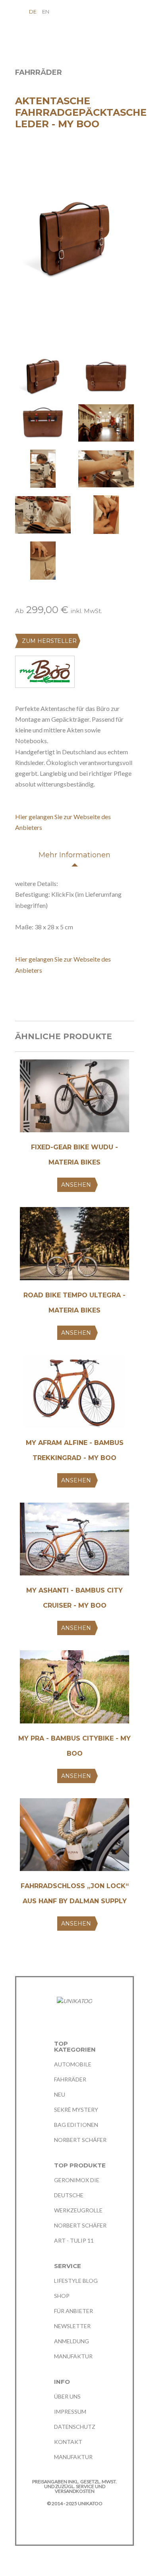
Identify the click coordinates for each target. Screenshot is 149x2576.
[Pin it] (49, 998)
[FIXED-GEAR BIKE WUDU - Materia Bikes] (74, 1099)
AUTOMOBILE (73, 2064)
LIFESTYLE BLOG (76, 2281)
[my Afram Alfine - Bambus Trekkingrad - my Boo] (74, 1394)
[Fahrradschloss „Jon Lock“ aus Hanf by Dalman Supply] (74, 1837)
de (33, 12)
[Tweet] (34, 998)
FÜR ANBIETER (74, 2311)
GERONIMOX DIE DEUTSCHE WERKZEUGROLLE (78, 2195)
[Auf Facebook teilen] (19, 998)
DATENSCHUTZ (75, 2427)
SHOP (62, 2296)
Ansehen (76, 1185)
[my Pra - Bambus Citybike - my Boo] (74, 1690)
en (46, 12)
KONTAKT (68, 2442)
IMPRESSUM (70, 2411)
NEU (60, 2094)
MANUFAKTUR (73, 2356)
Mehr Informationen (74, 855)
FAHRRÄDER (70, 2079)
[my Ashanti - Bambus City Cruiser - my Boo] (74, 1542)
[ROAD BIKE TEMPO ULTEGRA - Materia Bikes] (74, 1246)
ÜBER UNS (67, 2396)
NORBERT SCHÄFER (80, 2140)
